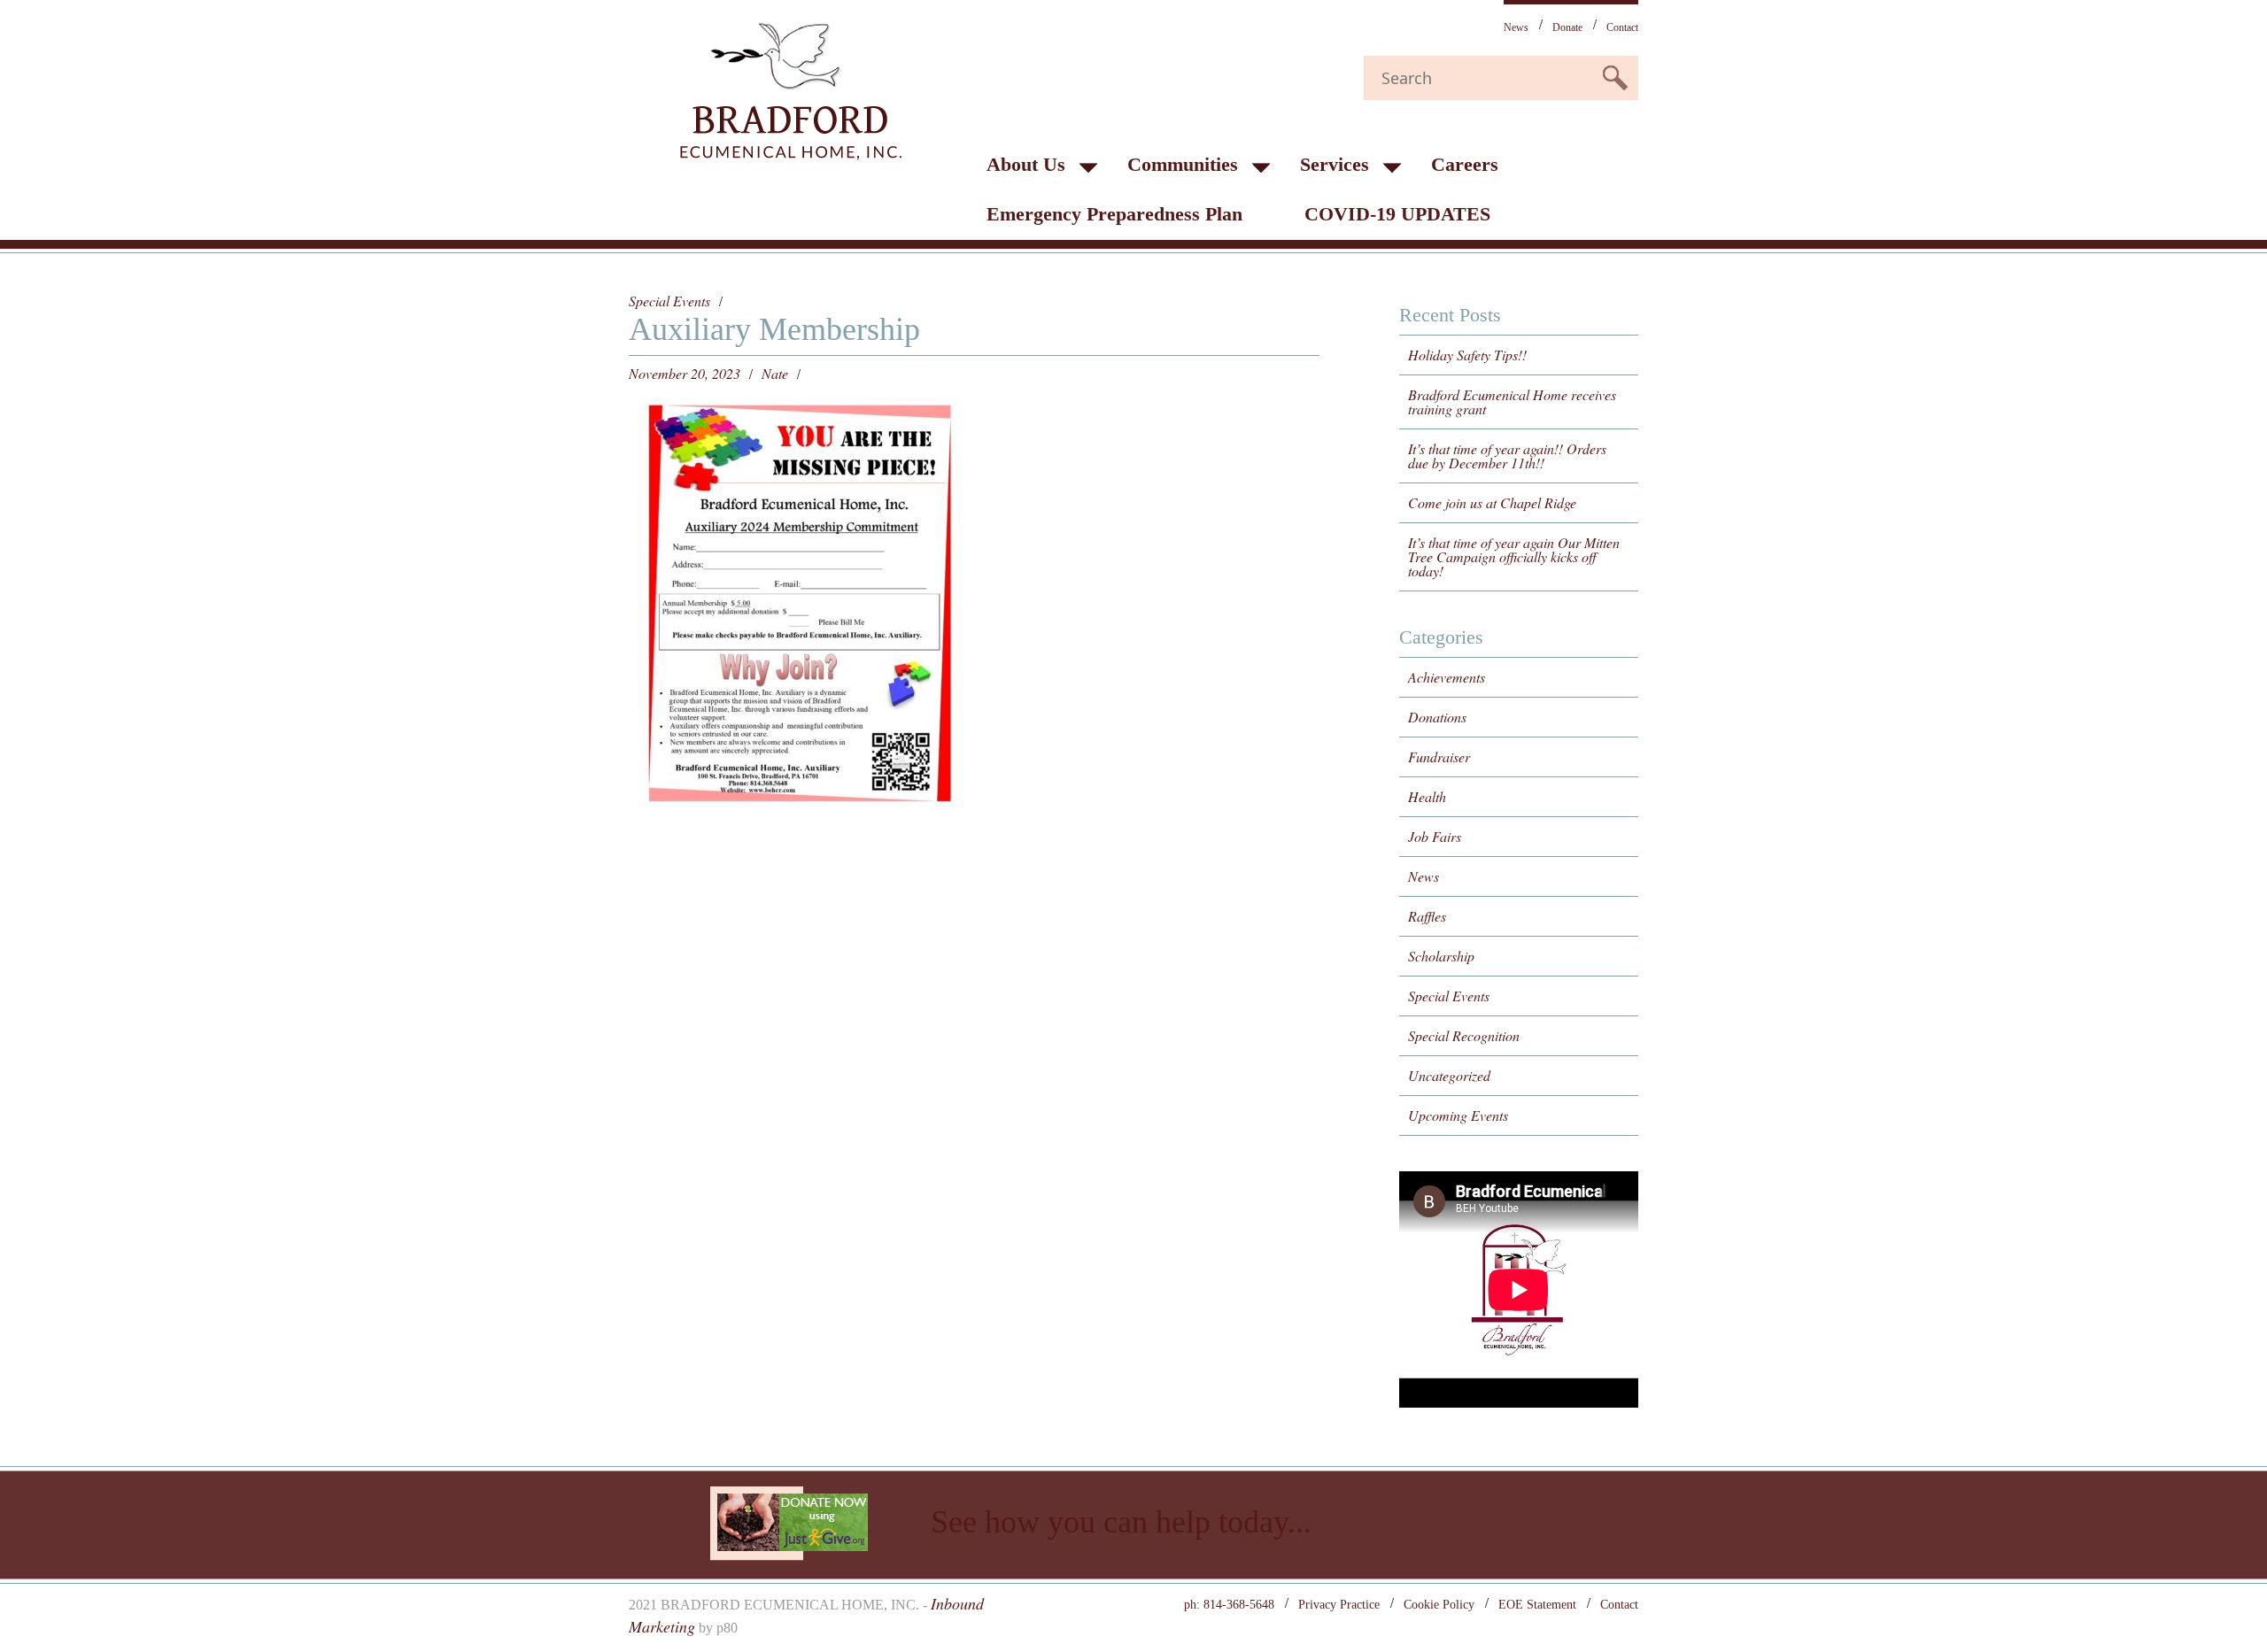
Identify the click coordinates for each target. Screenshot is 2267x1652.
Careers (1465, 164)
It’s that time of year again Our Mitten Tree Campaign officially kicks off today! (1514, 556)
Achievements (1447, 677)
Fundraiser (1439, 757)
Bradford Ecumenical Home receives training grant (1512, 401)
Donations (1437, 717)
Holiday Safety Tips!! (1467, 355)
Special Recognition (1464, 1035)
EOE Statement (1537, 1605)
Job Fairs (1435, 836)
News (1516, 27)
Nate (775, 374)
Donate (1567, 27)
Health (1427, 796)
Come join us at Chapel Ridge (1492, 502)
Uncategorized (1449, 1075)
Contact (1622, 27)
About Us (1026, 164)
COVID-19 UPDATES (1397, 214)
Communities (1183, 164)
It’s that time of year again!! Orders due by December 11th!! (1507, 455)
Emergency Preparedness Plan (1114, 214)
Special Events (669, 301)
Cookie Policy (1439, 1605)
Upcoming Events (1458, 1115)
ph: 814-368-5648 (1229, 1605)
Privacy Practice (1339, 1605)
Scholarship (1441, 956)
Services (1335, 164)
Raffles (1427, 916)
